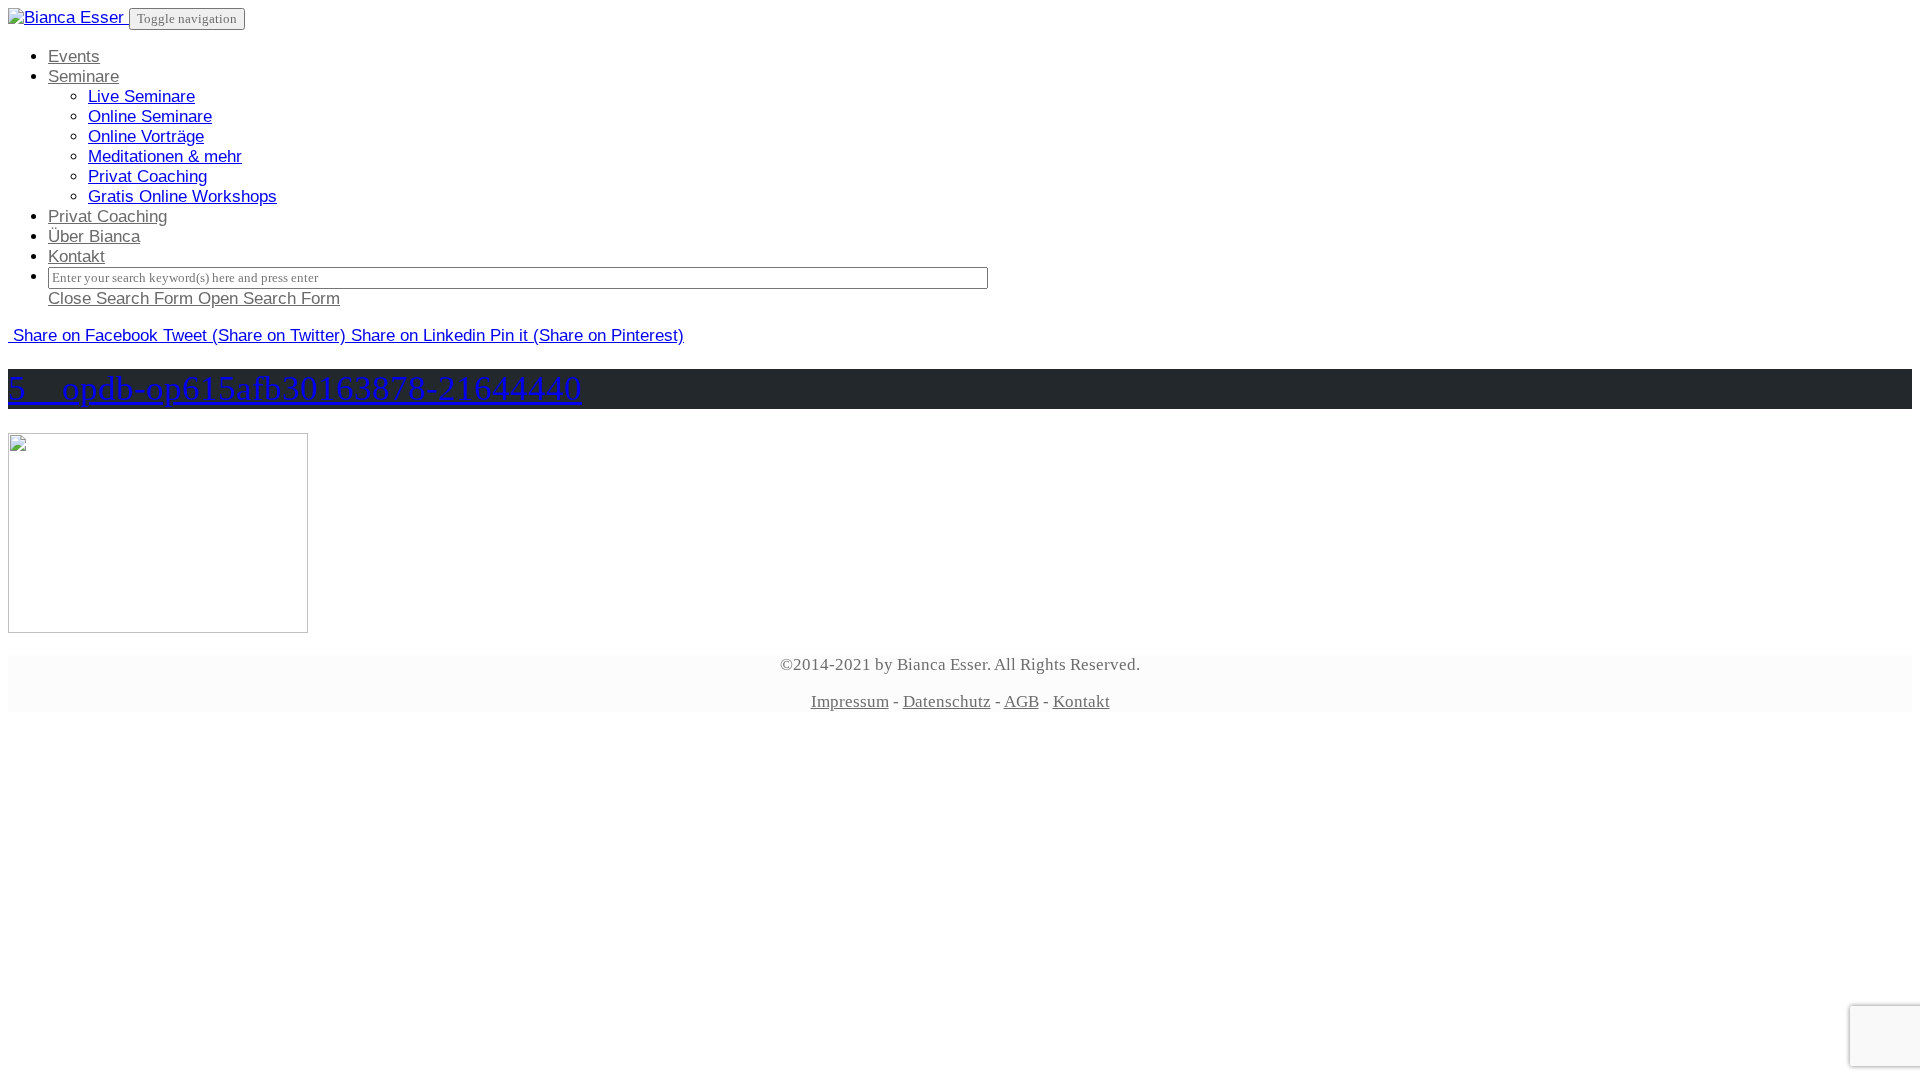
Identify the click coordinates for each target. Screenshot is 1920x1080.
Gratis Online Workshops (182, 196)
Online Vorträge (146, 136)
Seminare (83, 76)
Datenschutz (947, 701)
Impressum (850, 701)
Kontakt (76, 256)
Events (74, 56)
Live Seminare (141, 96)
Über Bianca (94, 236)
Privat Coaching (147, 176)
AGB (1021, 701)
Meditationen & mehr (165, 156)
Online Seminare (150, 116)
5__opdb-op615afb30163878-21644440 (295, 388)
